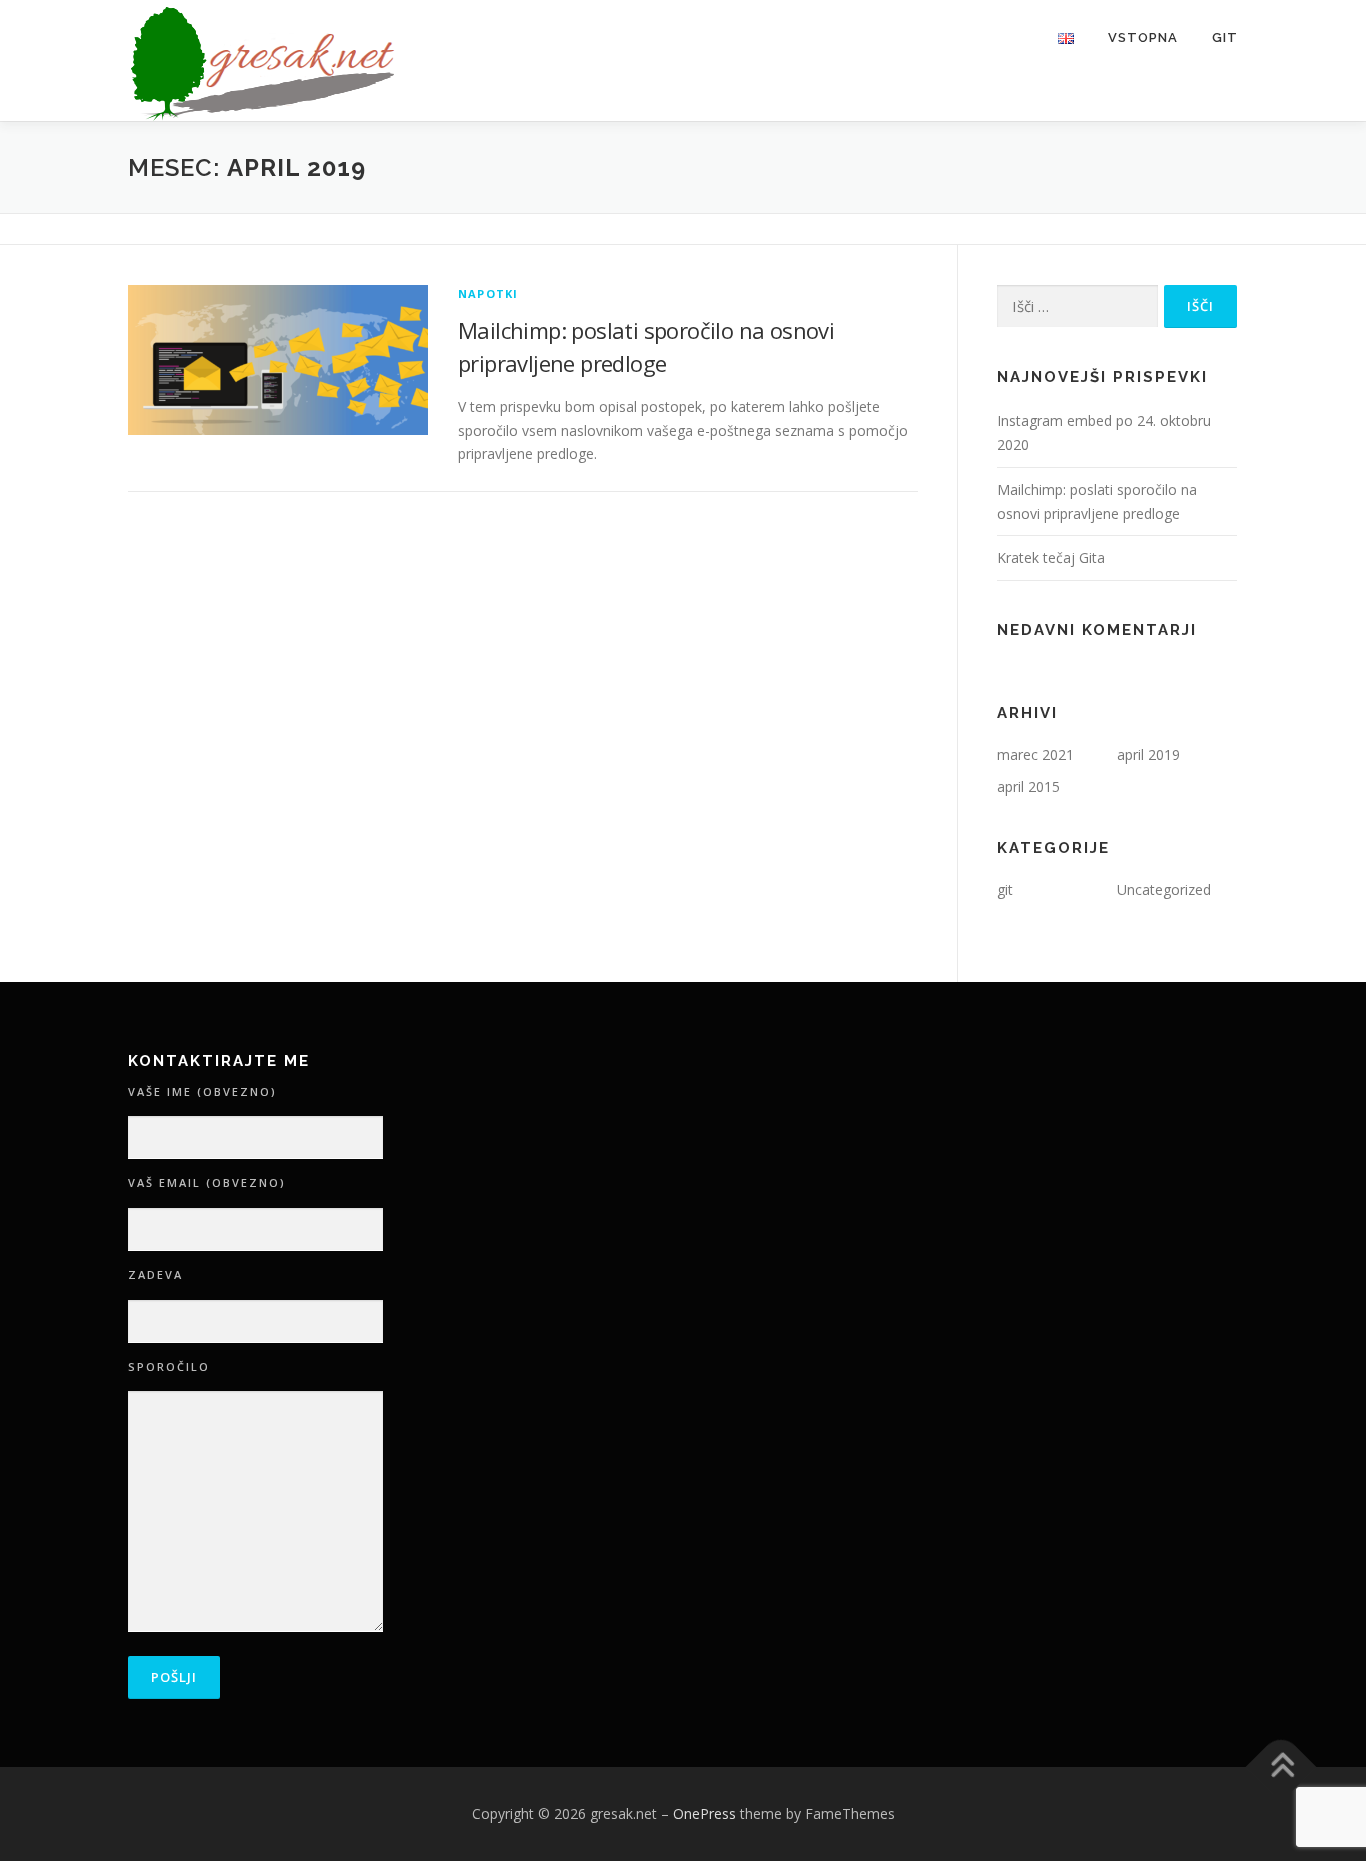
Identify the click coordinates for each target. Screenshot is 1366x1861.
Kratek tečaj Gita (1051, 557)
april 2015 (1028, 786)
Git (1225, 37)
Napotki (488, 293)
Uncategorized (1164, 889)
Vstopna (1143, 37)
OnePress (704, 1813)
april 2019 (1148, 754)
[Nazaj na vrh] (1281, 1767)
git (1005, 889)
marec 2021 (1035, 754)
